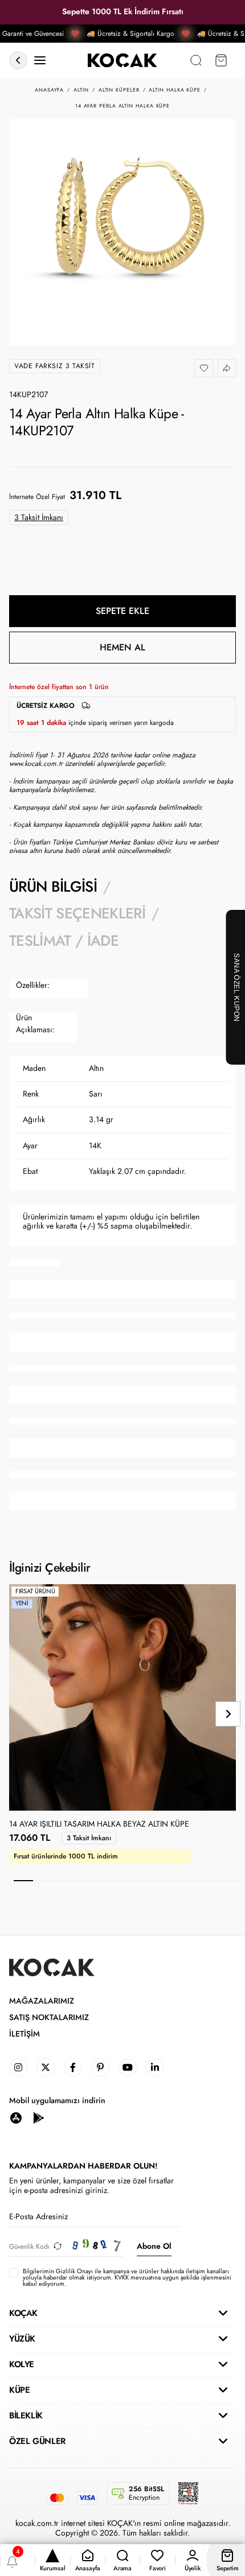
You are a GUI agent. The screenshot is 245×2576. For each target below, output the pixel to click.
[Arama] (196, 61)
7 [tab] (139, 1881)
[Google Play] (39, 2118)
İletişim (24, 2034)
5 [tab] (100, 1881)
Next (228, 1714)
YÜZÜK (22, 2339)
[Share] (227, 368)
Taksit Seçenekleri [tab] (77, 913)
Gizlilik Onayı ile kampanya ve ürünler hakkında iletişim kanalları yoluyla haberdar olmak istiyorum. (126, 2274)
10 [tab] (197, 1881)
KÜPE (19, 2390)
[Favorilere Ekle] (204, 368)
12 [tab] (235, 1881)
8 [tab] (158, 1881)
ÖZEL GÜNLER (37, 2441)
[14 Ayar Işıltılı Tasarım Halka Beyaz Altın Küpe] (122, 1697)
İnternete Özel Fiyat (37, 497)
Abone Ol (154, 2246)
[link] (18, 2067)
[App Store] (16, 2118)
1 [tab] (23, 1881)
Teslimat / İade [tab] (64, 941)
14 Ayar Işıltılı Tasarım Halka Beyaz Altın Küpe (99, 1824)
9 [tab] (178, 1881)
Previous (17, 1714)
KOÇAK (23, 2313)
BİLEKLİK (26, 2416)
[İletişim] (40, 61)
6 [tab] (120, 1881)
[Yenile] (58, 2246)
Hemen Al (122, 647)
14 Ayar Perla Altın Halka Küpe (122, 106)
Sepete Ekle (122, 611)
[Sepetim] (221, 61)
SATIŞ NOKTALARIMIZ (49, 2017)
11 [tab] (216, 1881)
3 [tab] (62, 1881)
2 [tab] (43, 1881)
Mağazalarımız (42, 2001)
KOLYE (22, 2364)
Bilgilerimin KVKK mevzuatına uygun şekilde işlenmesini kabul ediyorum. (127, 2278)
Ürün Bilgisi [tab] (53, 887)
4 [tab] (81, 1881)
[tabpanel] (122, 1245)
